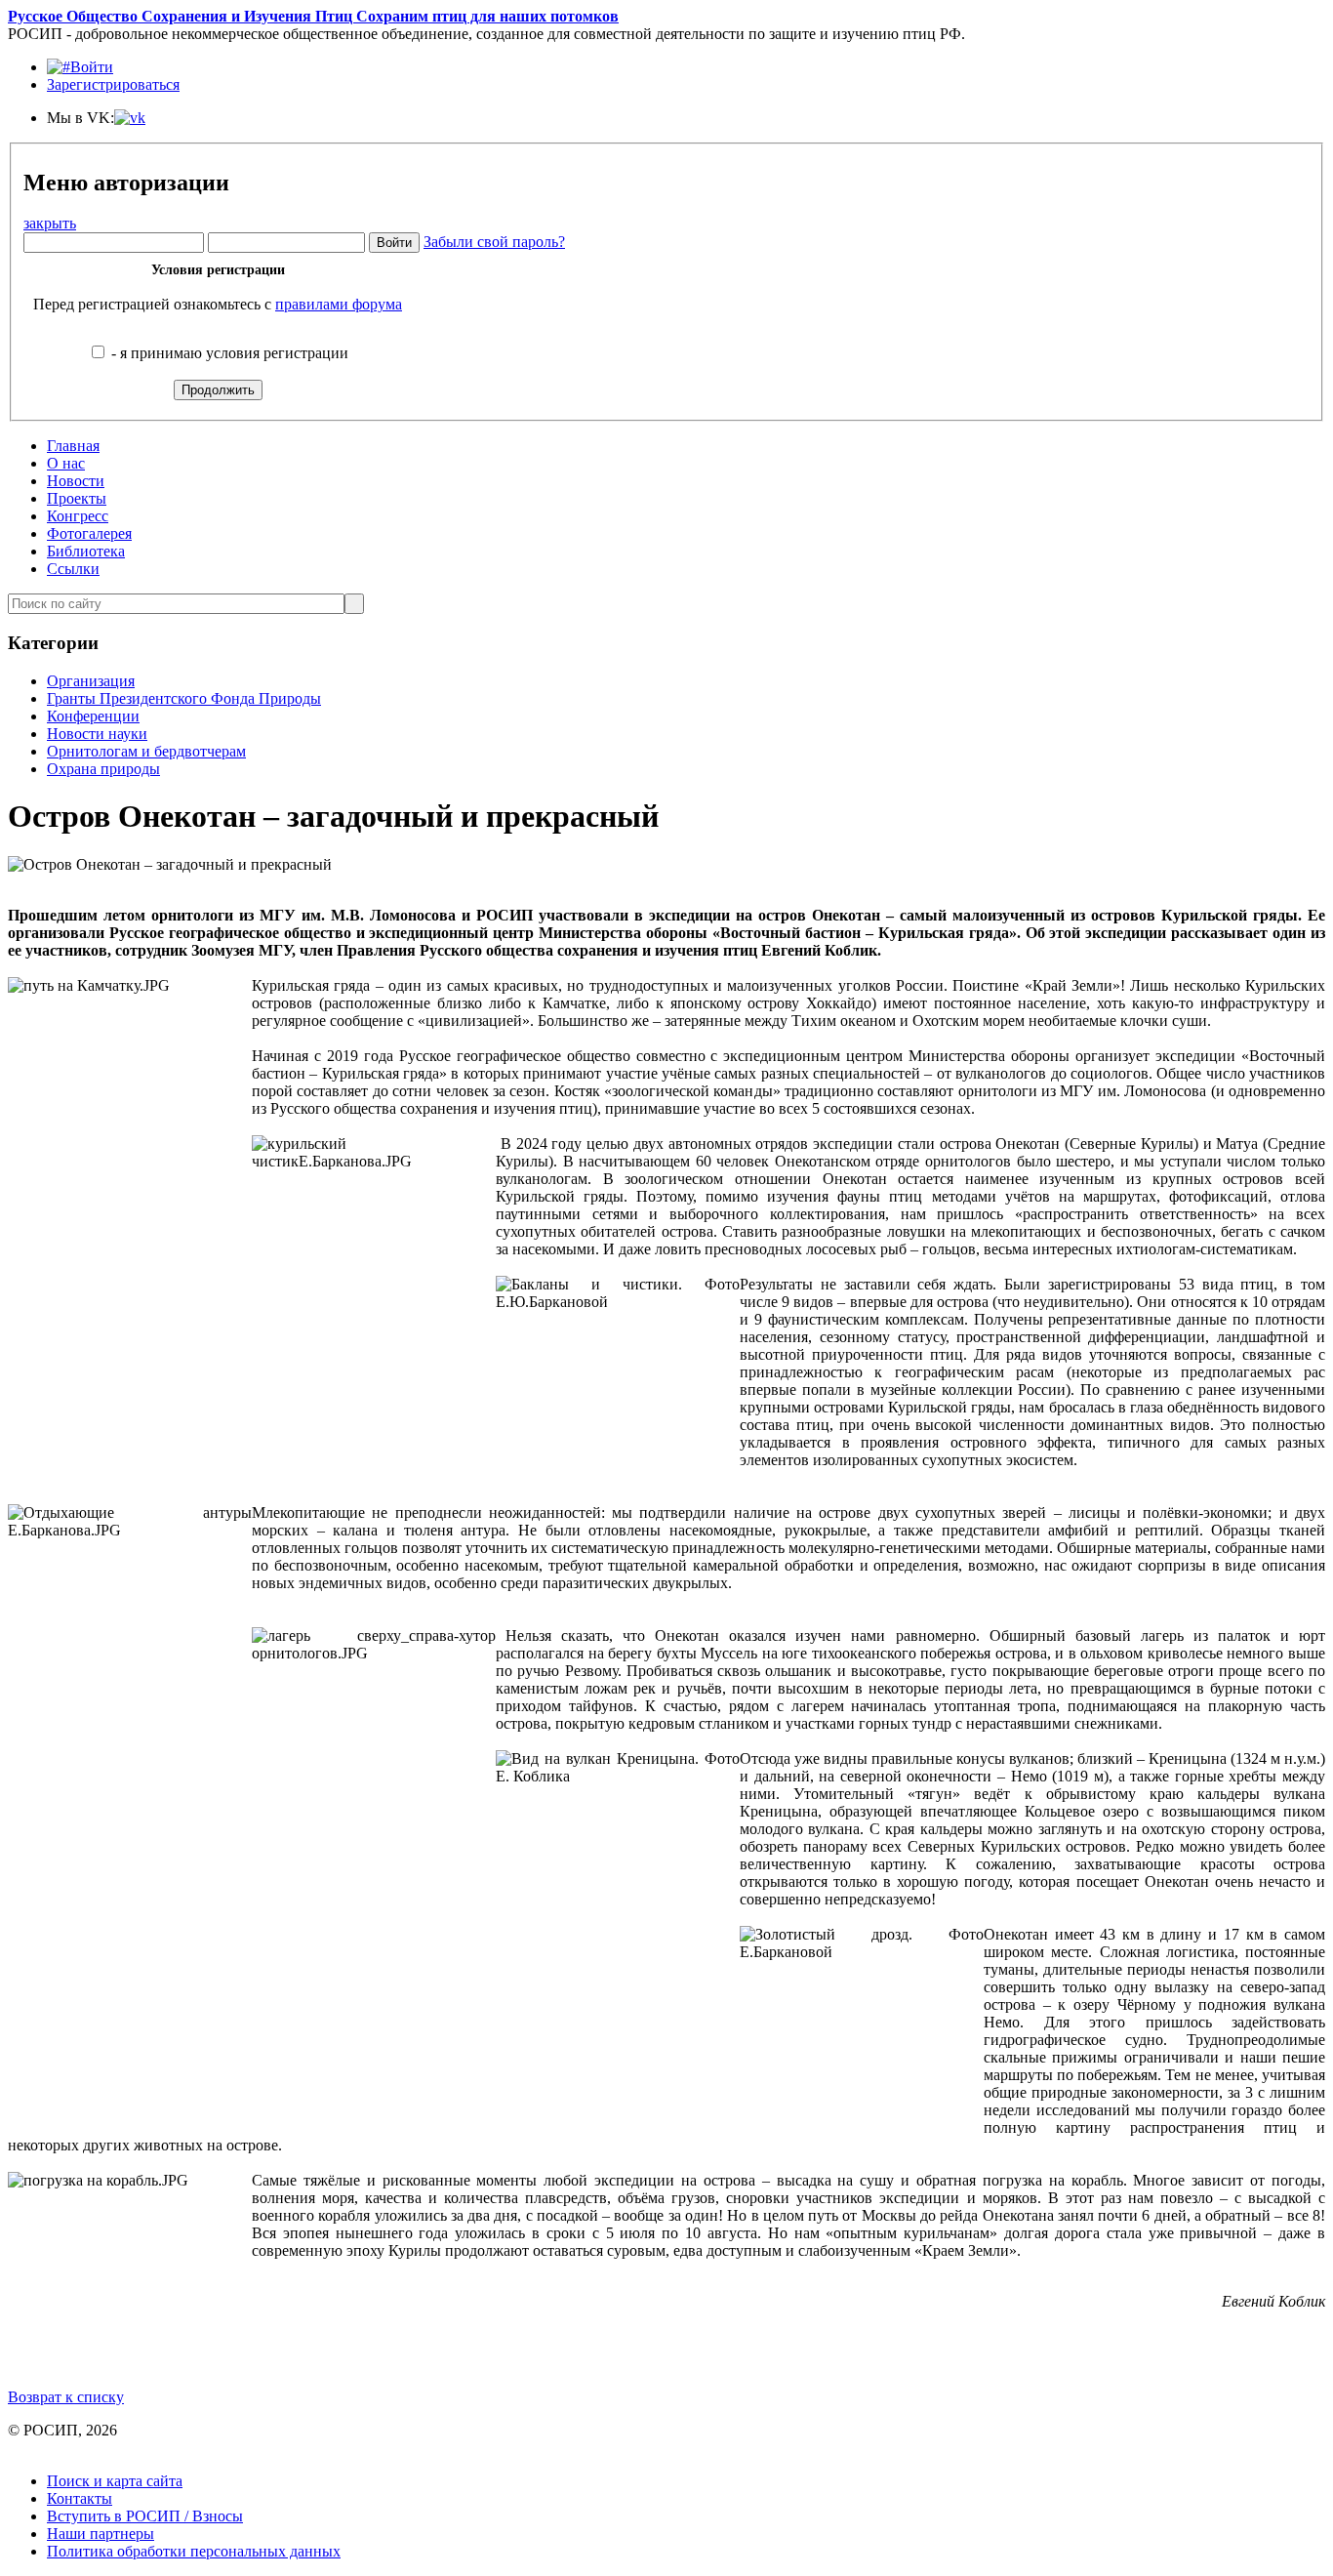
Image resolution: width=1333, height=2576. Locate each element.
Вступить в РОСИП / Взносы (145, 2516)
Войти (92, 67)
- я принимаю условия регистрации (228, 353)
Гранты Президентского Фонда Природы (184, 698)
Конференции (93, 716)
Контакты (80, 2498)
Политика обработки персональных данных (194, 2551)
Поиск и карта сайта (115, 2481)
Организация (91, 681)
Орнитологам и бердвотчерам (146, 751)
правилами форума (339, 304)
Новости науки (97, 734)
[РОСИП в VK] (130, 118)
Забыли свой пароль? (494, 242)
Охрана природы (103, 769)
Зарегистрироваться (113, 84)
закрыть (50, 223)
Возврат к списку (66, 2397)
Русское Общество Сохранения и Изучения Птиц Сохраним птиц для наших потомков (313, 16)
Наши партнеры (101, 2534)
